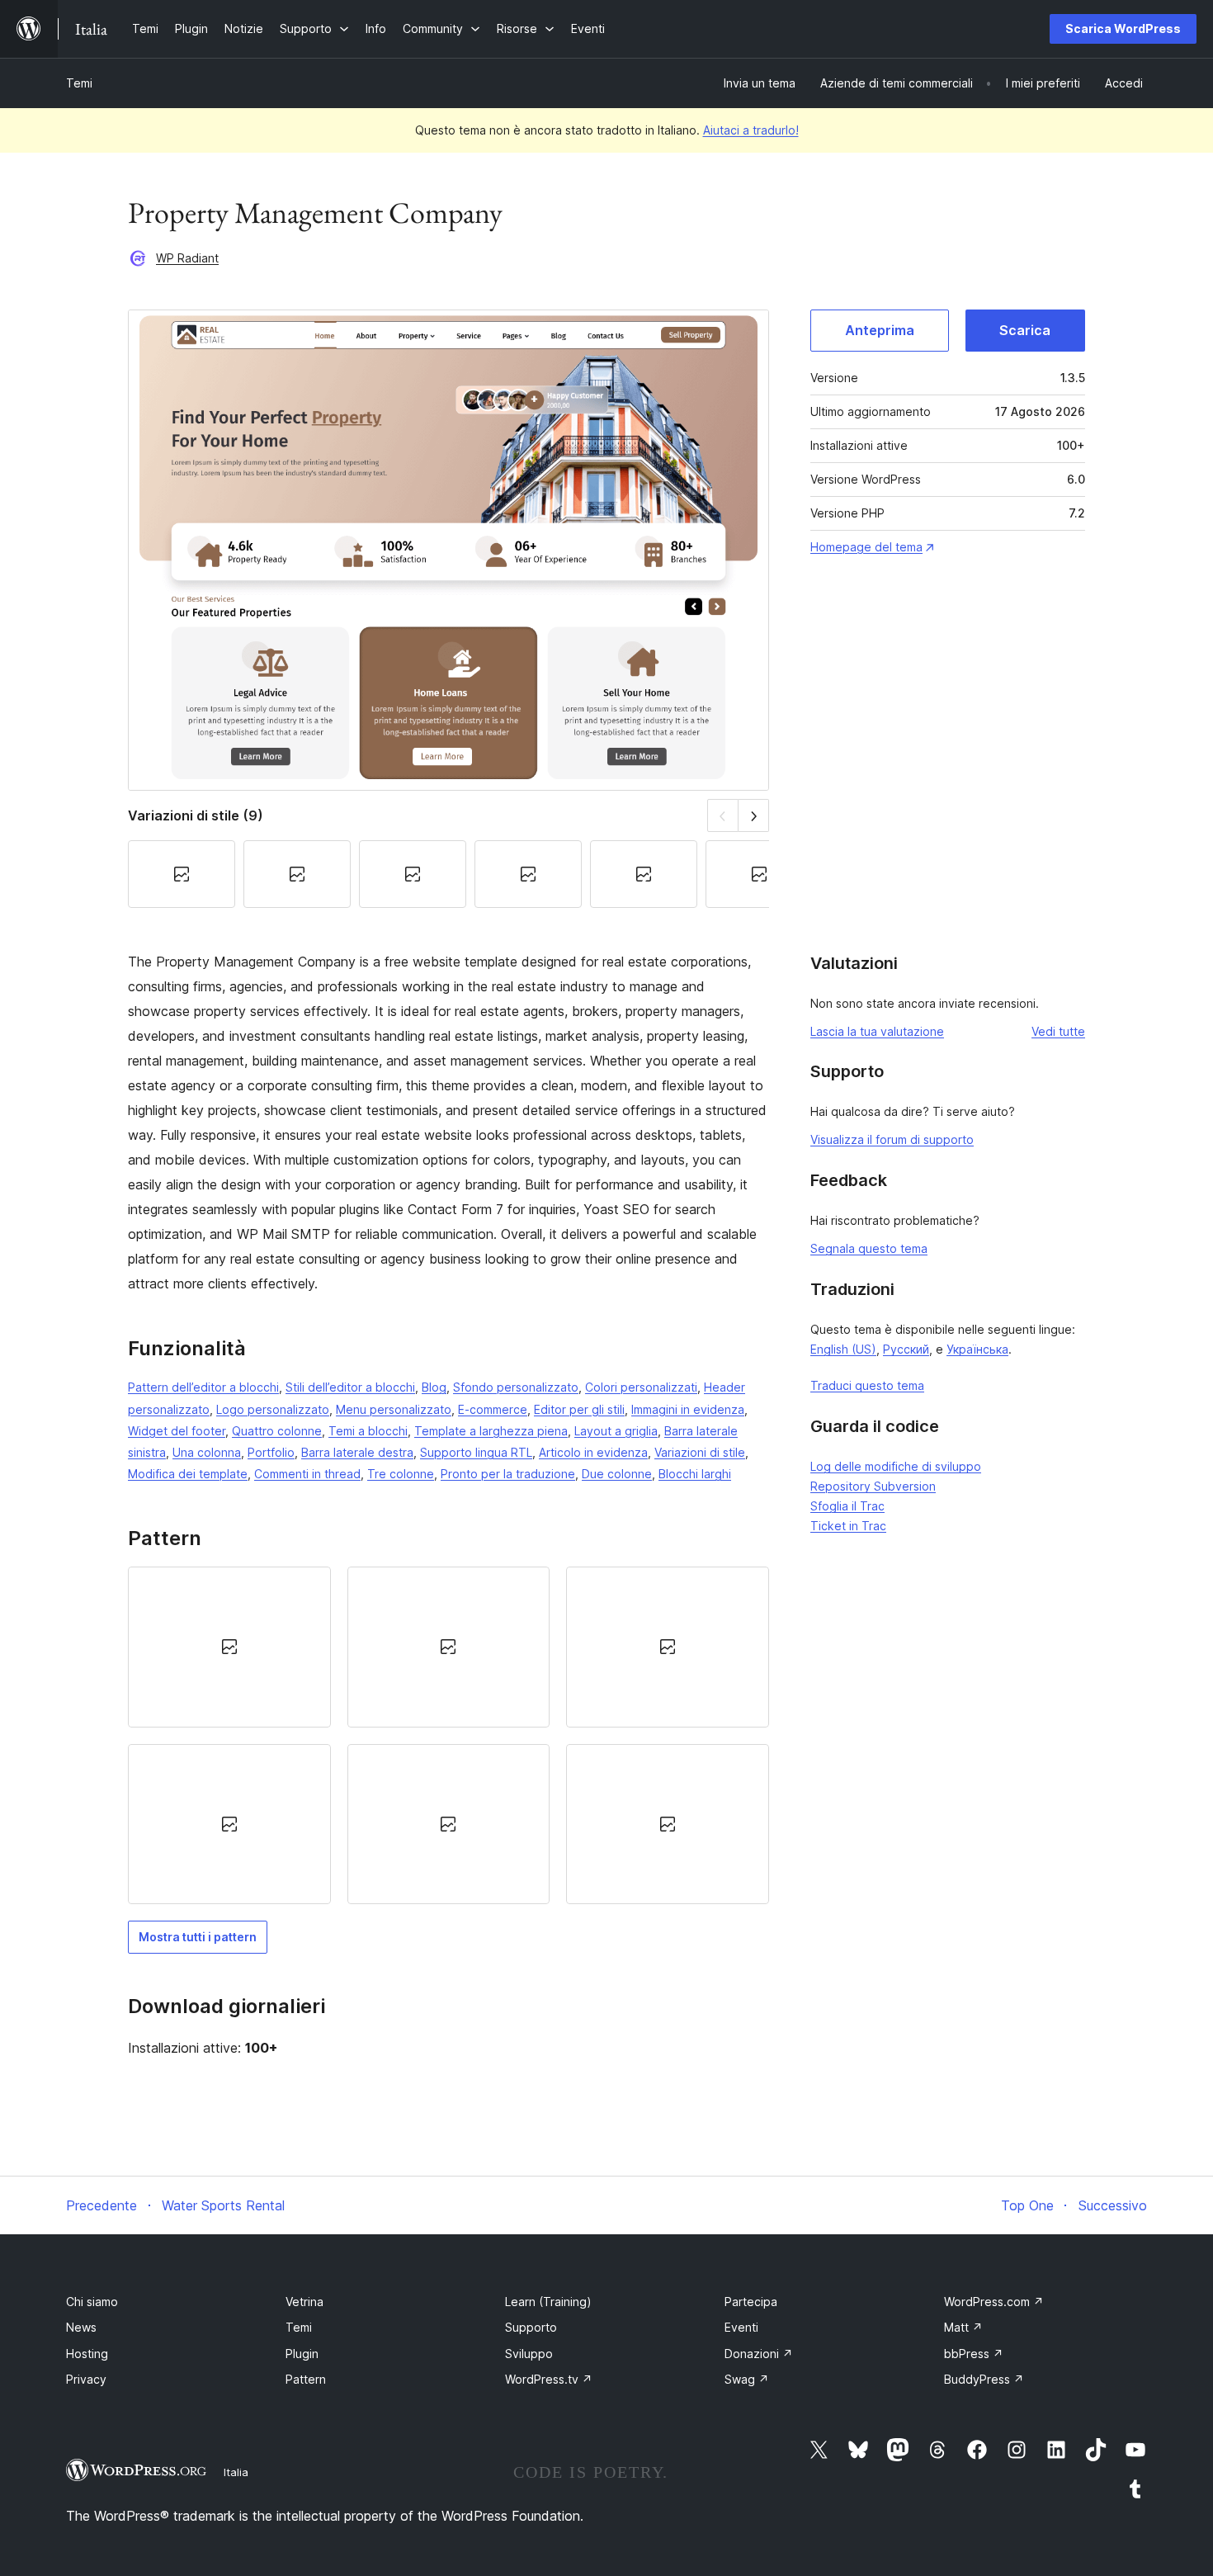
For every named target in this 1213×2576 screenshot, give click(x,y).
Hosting (87, 2354)
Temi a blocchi (368, 1431)
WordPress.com (994, 2302)
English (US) (843, 1349)
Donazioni (759, 2354)
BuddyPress (984, 2379)
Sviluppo (529, 2354)
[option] (229, 1647)
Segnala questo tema (869, 1248)
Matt (963, 2327)
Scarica (1025, 330)
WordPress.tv (549, 2379)
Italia (236, 2472)
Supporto (531, 2327)
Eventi (741, 2327)
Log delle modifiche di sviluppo (896, 1466)
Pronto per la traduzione (508, 1474)
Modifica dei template (188, 1474)
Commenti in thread (307, 1474)
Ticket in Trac (848, 1526)
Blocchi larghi (695, 1474)
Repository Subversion (873, 1486)
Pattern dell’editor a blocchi (203, 1387)
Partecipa (751, 2302)
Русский (906, 1349)
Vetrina (304, 2302)
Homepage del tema (866, 547)
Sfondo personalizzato (516, 1387)
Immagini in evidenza (688, 1409)
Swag (747, 2379)
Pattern (306, 2379)
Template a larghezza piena (491, 1431)
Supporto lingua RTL (476, 1452)
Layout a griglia (616, 1431)
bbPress (974, 2354)
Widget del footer (177, 1431)
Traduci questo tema (867, 1385)
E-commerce (493, 1409)
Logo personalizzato (273, 1409)
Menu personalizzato (394, 1409)
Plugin (302, 2354)
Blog (434, 1387)
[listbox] (448, 1735)
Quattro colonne (277, 1431)
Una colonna (207, 1452)
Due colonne (617, 1474)
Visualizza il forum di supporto (892, 1139)
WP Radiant (187, 258)
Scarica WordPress (1123, 28)
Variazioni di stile (700, 1452)
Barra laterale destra (357, 1452)
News (81, 2327)
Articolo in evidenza (593, 1452)
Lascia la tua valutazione (877, 1031)
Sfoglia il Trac (847, 1506)
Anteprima (880, 330)
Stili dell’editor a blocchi (350, 1387)
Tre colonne (401, 1474)
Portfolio (271, 1452)
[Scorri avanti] (754, 815)
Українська (977, 1349)
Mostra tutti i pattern (198, 1937)
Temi (79, 83)
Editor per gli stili (579, 1409)
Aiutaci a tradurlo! (751, 130)
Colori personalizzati (641, 1387)
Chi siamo (92, 2302)
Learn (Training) (548, 2302)
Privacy (86, 2379)
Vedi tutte (1058, 1031)
